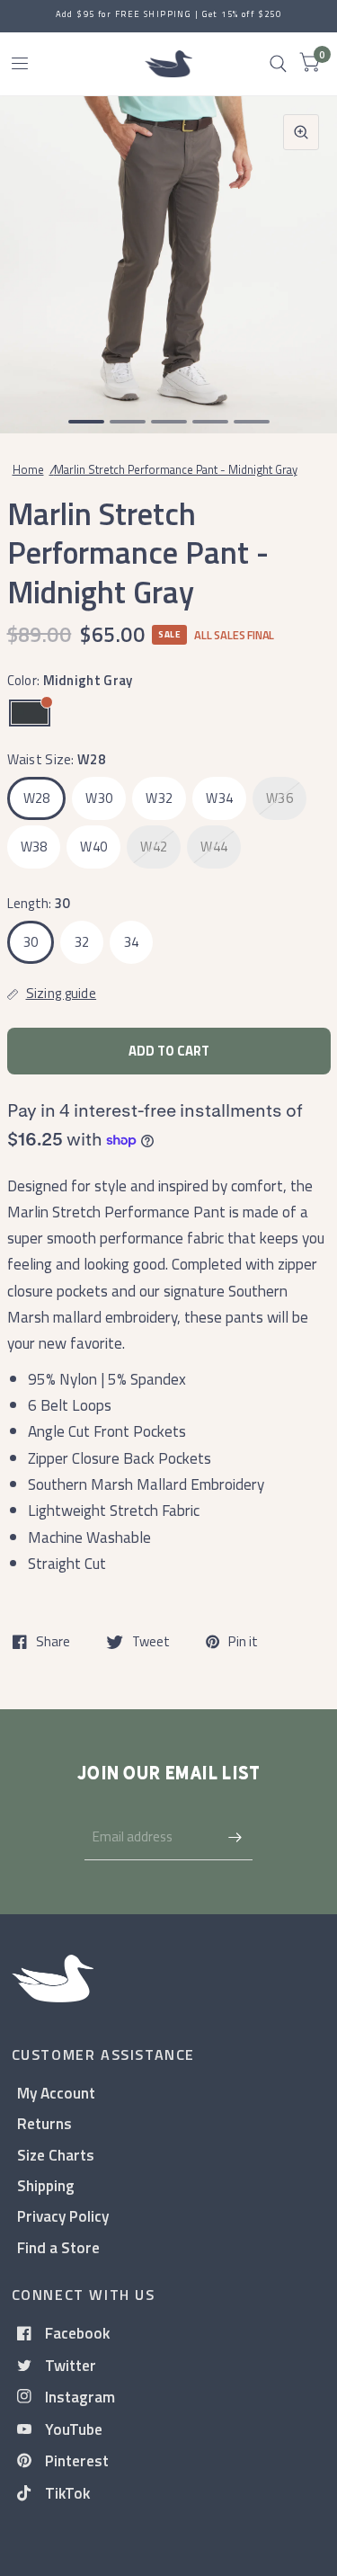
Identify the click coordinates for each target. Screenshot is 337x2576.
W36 (279, 798)
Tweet (151, 1642)
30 (31, 942)
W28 (37, 798)
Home (28, 469)
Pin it (243, 1642)
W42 (154, 847)
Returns (44, 2123)
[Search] (278, 64)
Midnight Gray (30, 713)
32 (82, 942)
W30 (99, 798)
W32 (159, 798)
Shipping (46, 2185)
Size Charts (56, 2155)
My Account (56, 2093)
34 (132, 942)
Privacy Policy (63, 2216)
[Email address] (235, 1837)
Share (53, 1642)
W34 (219, 798)
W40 (93, 847)
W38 (34, 847)
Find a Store (58, 2247)
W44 (214, 847)
